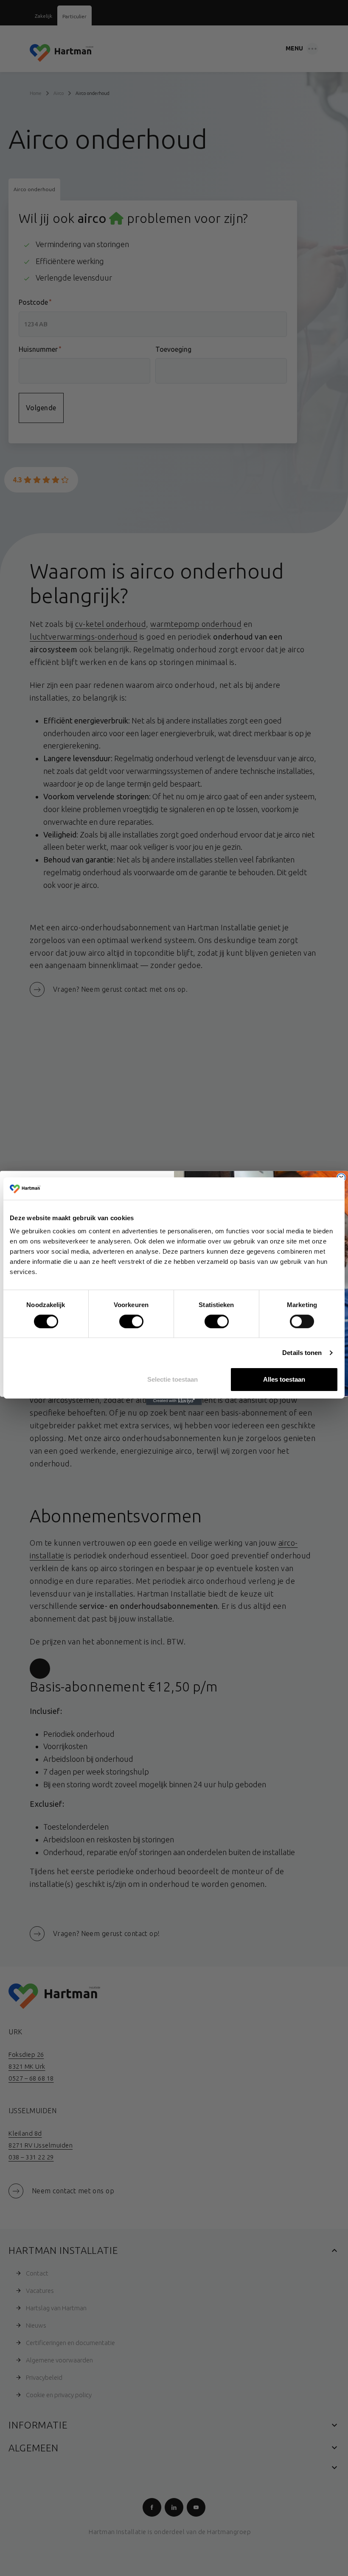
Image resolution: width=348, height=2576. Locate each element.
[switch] (125, 1320)
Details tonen (302, 1353)
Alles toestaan (284, 1379)
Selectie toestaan (173, 1379)
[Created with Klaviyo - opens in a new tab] (174, 1401)
